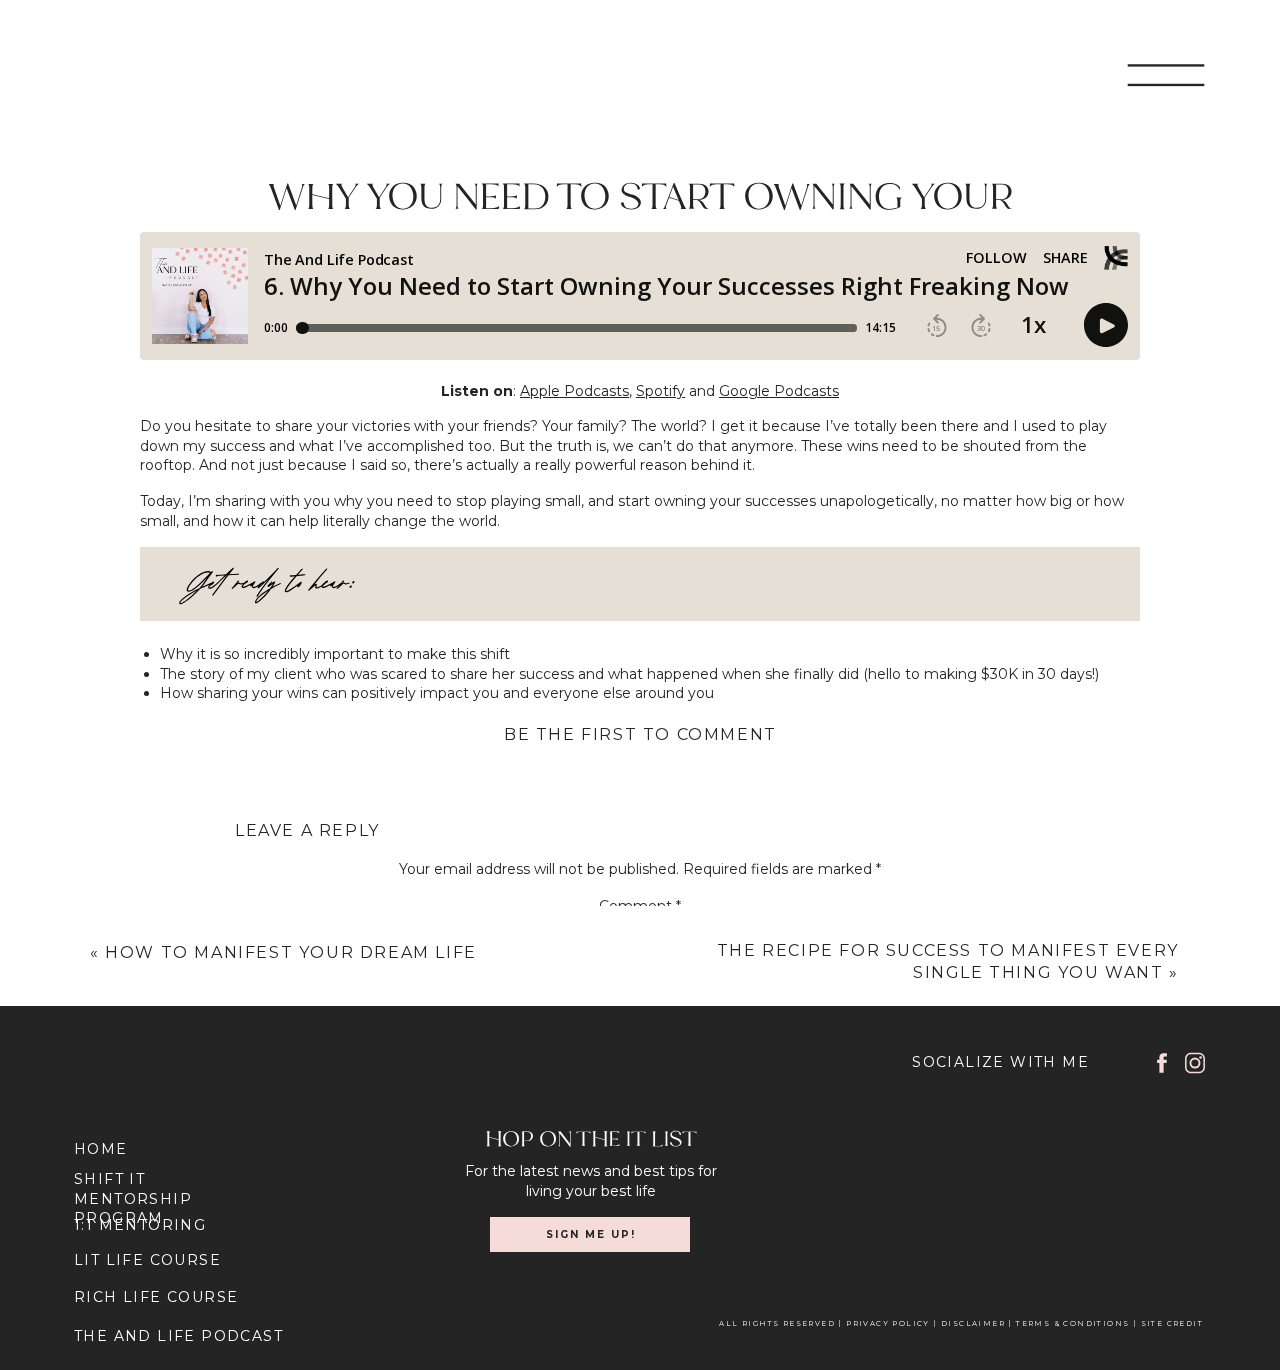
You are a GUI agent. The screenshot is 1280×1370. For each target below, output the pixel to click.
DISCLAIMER (973, 1323)
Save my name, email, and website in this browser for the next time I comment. (640, 1305)
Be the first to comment (640, 734)
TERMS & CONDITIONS (1071, 1323)
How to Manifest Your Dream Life (291, 952)
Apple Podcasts (574, 391)
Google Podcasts (779, 391)
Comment (640, 906)
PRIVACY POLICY (889, 1323)
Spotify (660, 391)
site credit (1172, 1323)
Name (639, 1107)
